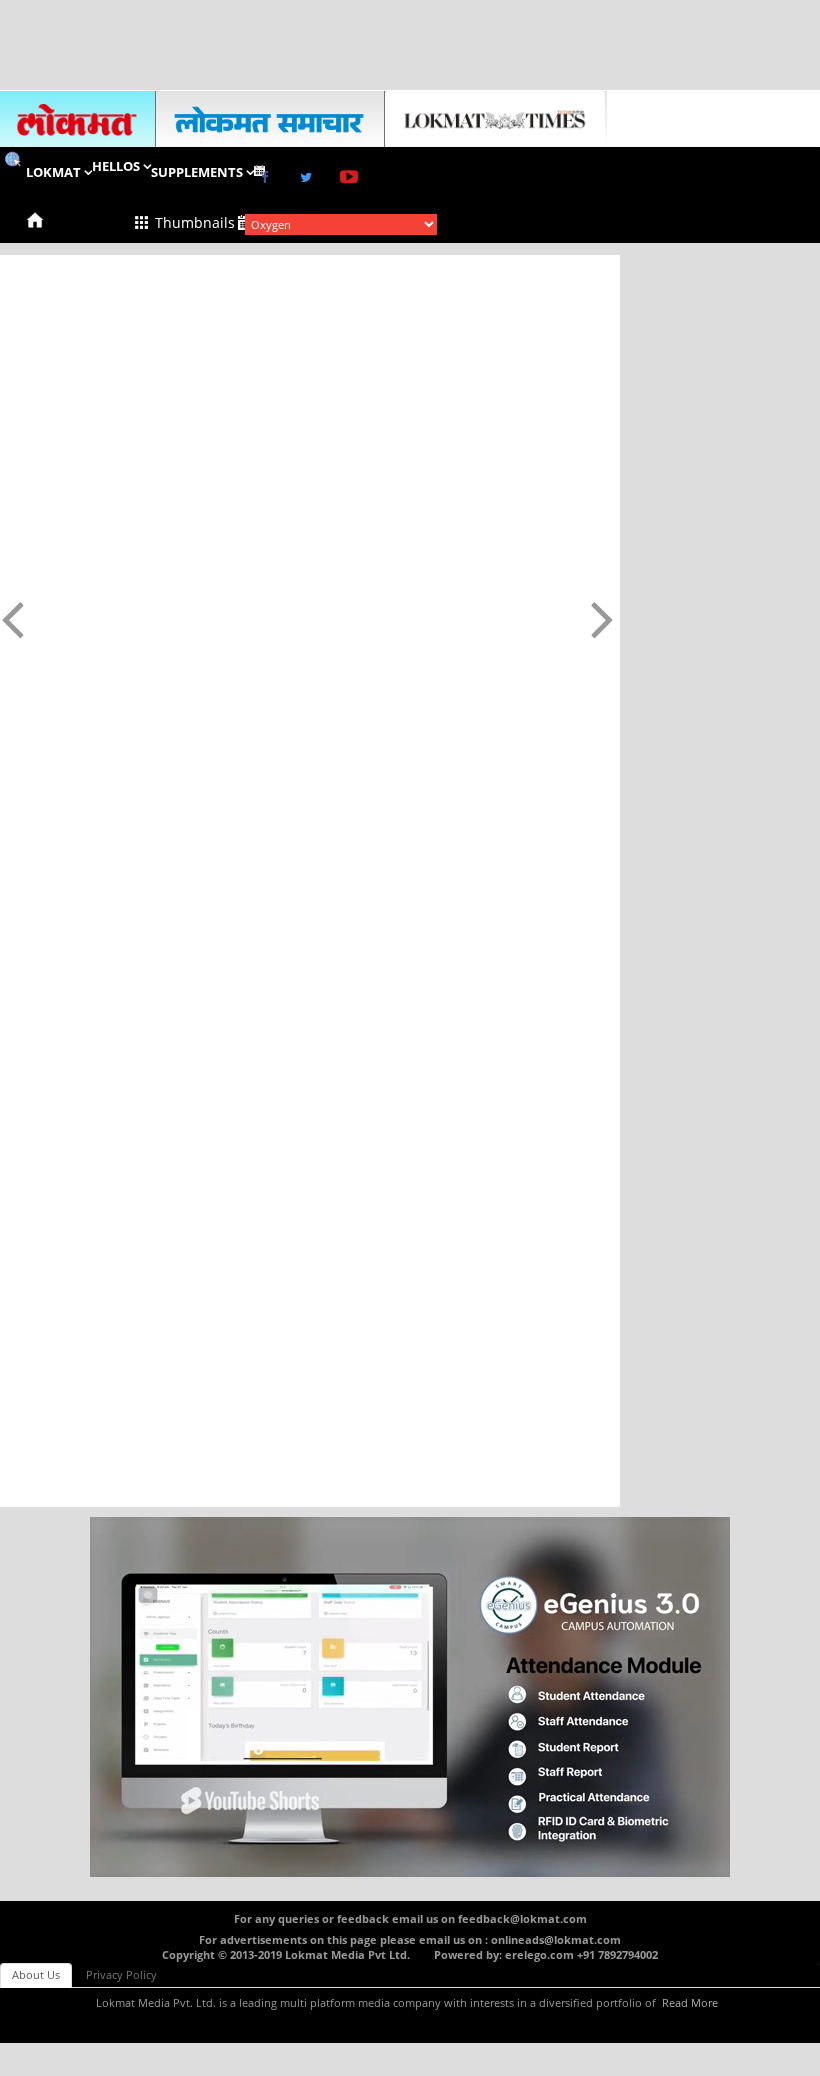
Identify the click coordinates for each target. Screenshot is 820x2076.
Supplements (198, 172)
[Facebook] (268, 174)
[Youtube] (354, 175)
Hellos (117, 166)
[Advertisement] (410, 45)
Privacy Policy (121, 1974)
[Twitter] (309, 174)
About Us (36, 1974)
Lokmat (55, 172)
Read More (690, 2002)
